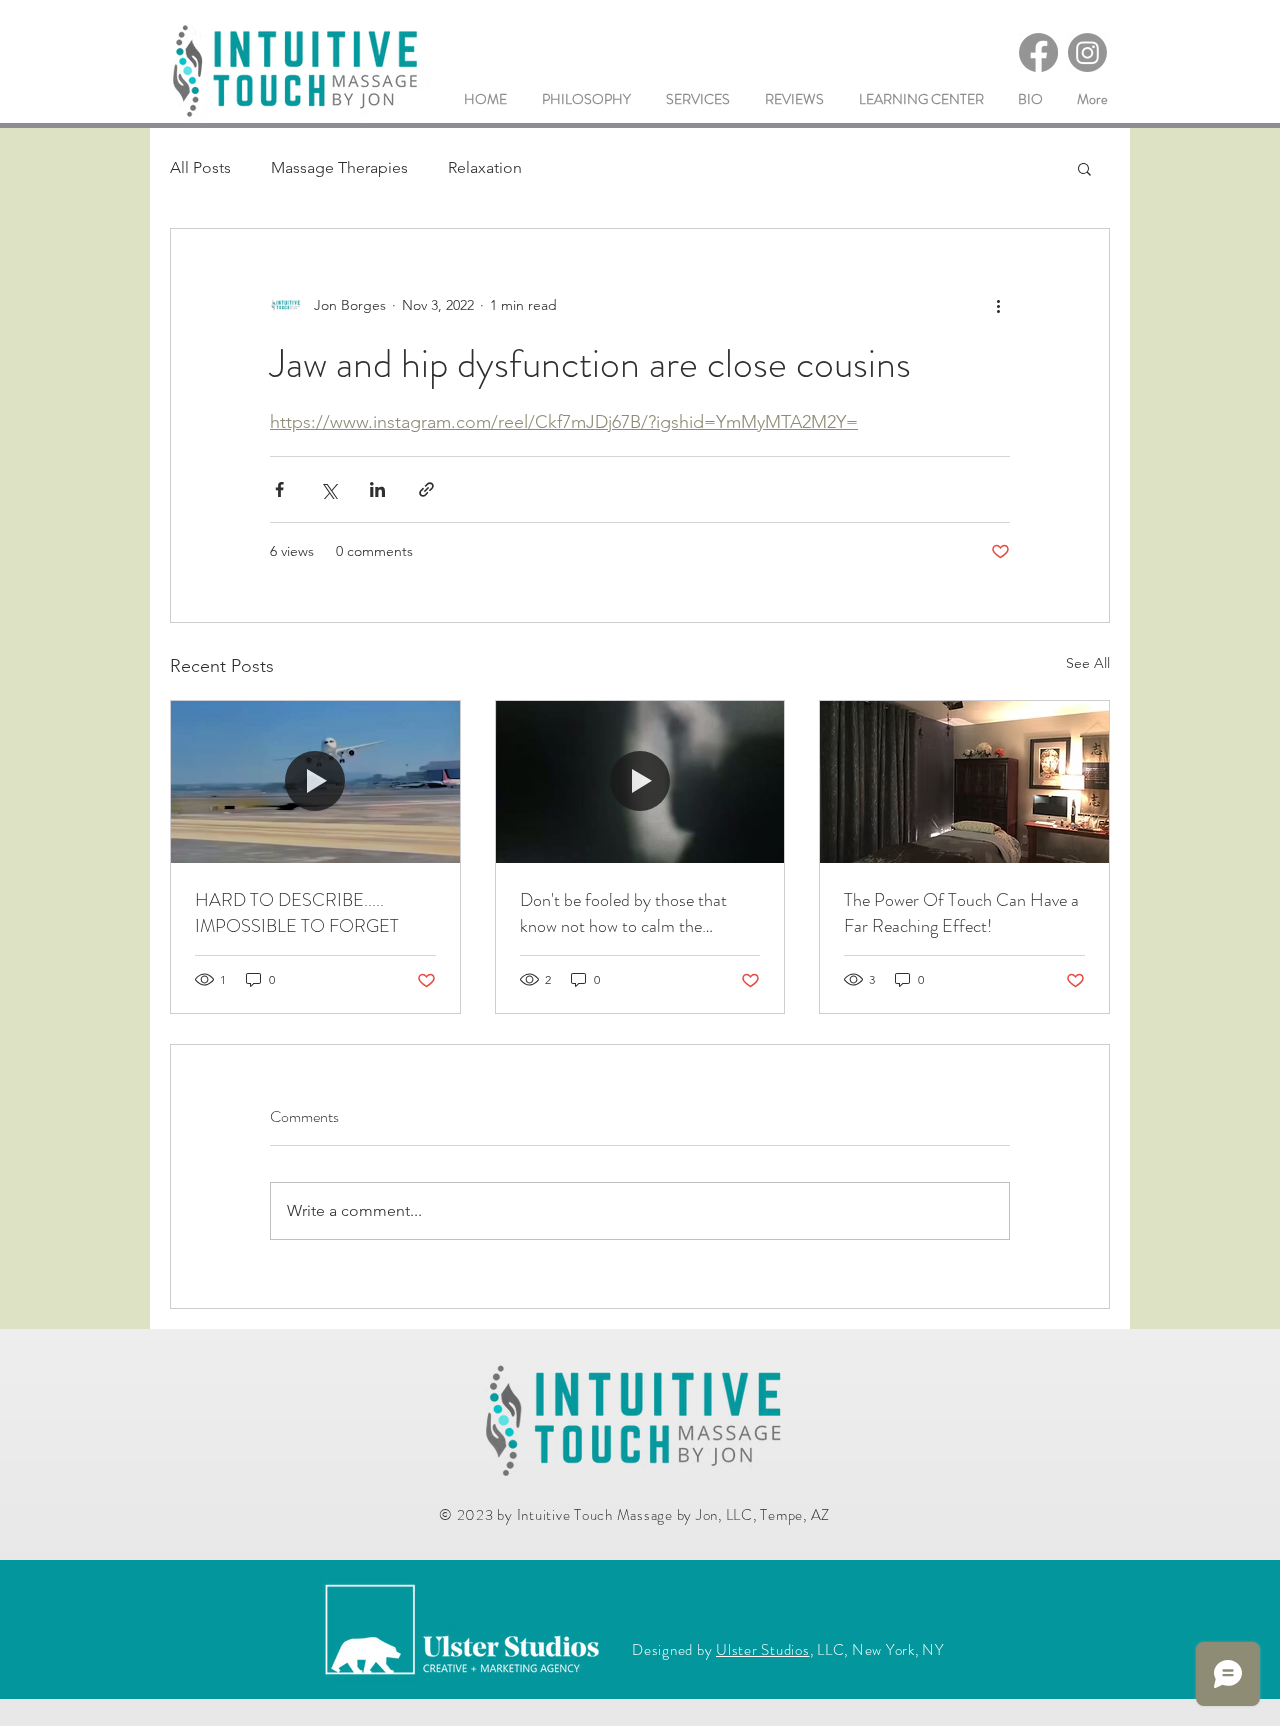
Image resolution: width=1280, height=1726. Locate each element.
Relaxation (485, 167)
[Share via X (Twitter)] (328, 489)
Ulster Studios (763, 1650)
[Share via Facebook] (279, 489)
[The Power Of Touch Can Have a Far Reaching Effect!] (964, 782)
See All (1088, 663)
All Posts (200, 167)
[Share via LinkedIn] (377, 489)
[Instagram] (1087, 52)
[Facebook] (1038, 52)
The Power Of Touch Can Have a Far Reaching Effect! (961, 913)
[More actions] (998, 305)
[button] (1084, 168)
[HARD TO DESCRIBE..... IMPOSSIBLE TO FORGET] (315, 782)
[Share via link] (426, 489)
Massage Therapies (339, 167)
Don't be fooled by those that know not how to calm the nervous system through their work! (623, 913)
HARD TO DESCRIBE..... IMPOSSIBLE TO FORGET (297, 913)
